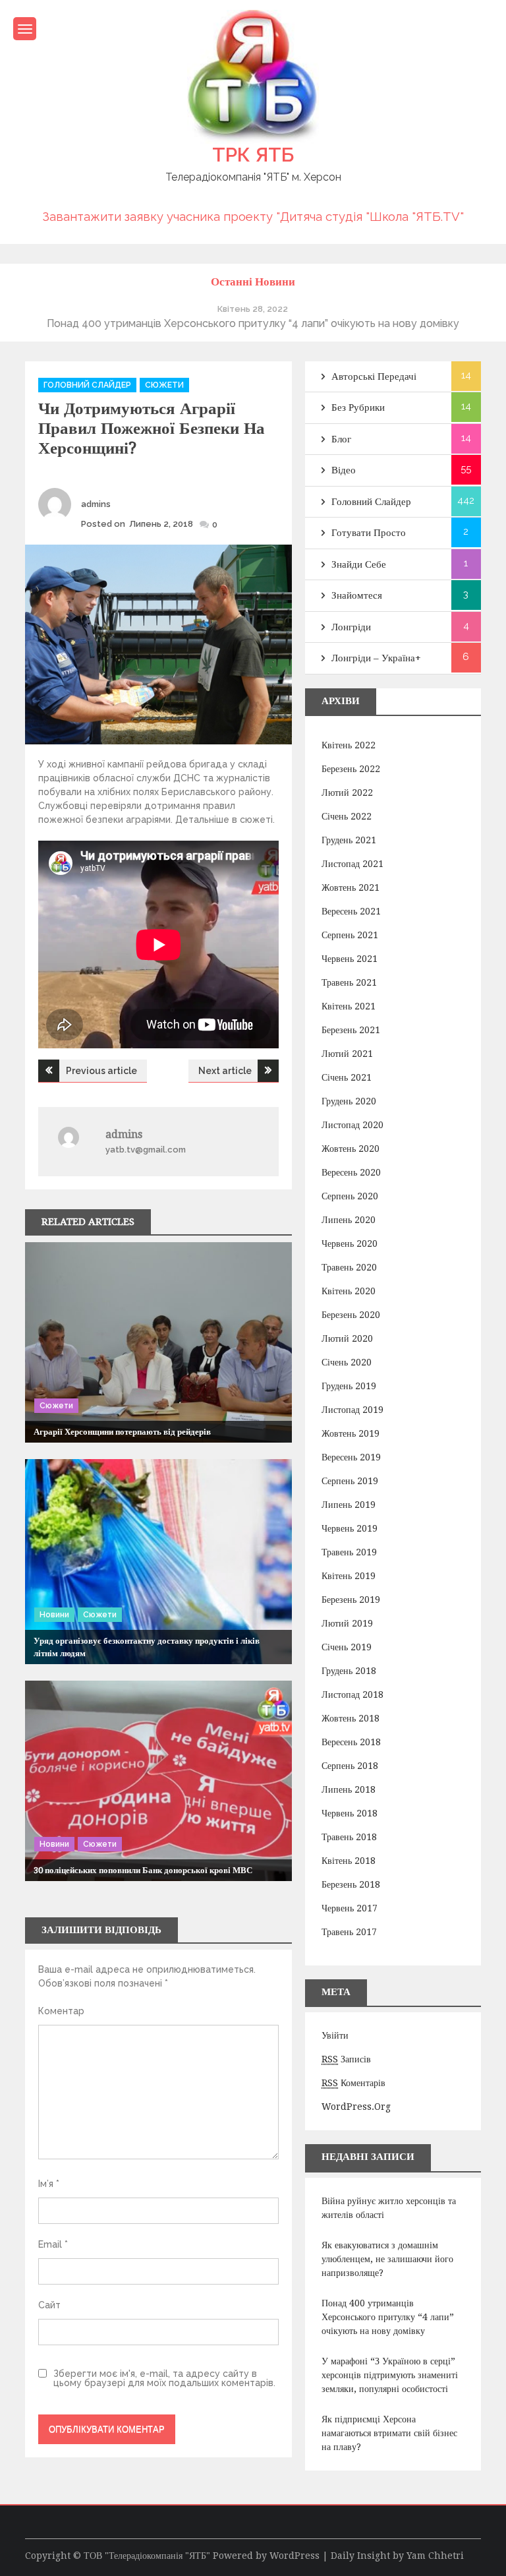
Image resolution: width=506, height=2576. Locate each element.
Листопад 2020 (352, 1125)
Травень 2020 (349, 1267)
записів (346, 2059)
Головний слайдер (87, 385)
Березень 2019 (351, 1600)
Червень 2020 (350, 1243)
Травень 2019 (349, 1552)
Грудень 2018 (349, 1671)
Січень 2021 (347, 1077)
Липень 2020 (349, 1220)
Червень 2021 (350, 959)
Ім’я (49, 2184)
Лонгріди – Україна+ (376, 658)
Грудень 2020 (349, 1101)
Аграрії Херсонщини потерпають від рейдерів (122, 1432)
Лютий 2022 (347, 793)
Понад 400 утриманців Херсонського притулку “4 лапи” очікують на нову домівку (388, 2317)
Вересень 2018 (351, 1742)
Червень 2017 (350, 1908)
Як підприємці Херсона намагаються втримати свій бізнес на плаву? (389, 2433)
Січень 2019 (347, 1647)
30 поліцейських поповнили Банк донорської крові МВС (143, 1870)
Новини (54, 1615)
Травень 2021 (349, 982)
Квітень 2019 (349, 1576)
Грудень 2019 (349, 1386)
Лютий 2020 (347, 1338)
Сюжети (164, 385)
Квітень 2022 (349, 745)
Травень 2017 (349, 1932)
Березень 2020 (351, 1315)
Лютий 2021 (347, 1054)
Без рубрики (358, 407)
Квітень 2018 (349, 1861)
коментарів (353, 2083)
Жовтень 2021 (351, 887)
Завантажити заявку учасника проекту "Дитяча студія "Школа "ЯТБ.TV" (253, 216)
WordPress (295, 2556)
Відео (344, 470)
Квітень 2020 (349, 1291)
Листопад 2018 (352, 1694)
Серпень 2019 (350, 1481)
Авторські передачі (374, 376)
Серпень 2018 (350, 1766)
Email (53, 2244)
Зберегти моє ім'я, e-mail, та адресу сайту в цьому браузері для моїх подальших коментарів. (164, 2378)
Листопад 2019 (352, 1410)
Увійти (335, 2035)
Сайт (49, 2305)
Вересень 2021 (351, 911)
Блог (341, 439)
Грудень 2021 (349, 840)
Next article (225, 1071)
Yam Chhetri (435, 2556)
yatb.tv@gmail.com (146, 1150)
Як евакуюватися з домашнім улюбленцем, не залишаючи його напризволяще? (387, 2259)
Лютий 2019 (347, 1623)
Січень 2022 (347, 816)
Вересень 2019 (351, 1457)
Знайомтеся (357, 595)
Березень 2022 (351, 769)
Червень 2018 (350, 1813)
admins (96, 504)
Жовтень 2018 (351, 1718)
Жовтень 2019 (351, 1433)
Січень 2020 (347, 1362)
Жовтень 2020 (351, 1149)
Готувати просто (369, 533)
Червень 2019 (350, 1528)
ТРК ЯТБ (253, 155)
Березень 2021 (351, 1030)
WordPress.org (356, 2107)
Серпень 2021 (350, 935)
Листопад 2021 (352, 864)
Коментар (61, 2011)
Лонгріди (351, 627)
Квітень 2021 (349, 1006)
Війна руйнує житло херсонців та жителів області (389, 2208)
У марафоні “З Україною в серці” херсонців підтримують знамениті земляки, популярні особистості (390, 2375)
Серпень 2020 (350, 1196)
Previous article (101, 1071)
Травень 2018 (349, 1837)
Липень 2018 (349, 1789)
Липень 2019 (349, 1505)
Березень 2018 (351, 1884)
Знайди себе (359, 564)
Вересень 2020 (351, 1172)
